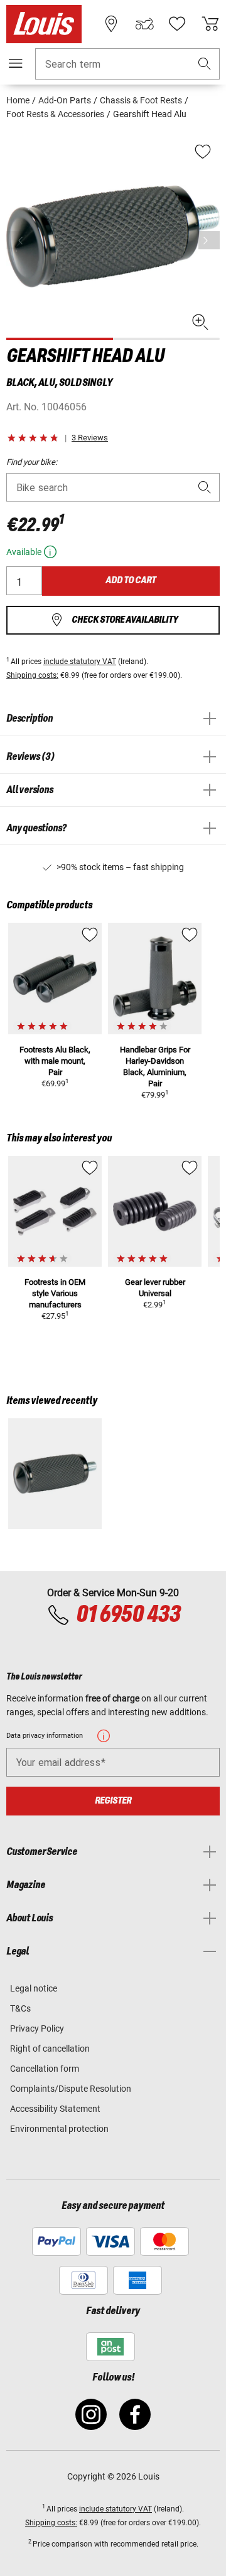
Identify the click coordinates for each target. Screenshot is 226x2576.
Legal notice (34, 1988)
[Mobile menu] (16, 63)
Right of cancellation (50, 2049)
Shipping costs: (32, 675)
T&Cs (20, 2008)
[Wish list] (177, 24)
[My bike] (144, 24)
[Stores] (111, 24)
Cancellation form (45, 2069)
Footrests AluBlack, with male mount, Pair (55, 1061)
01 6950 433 (128, 1615)
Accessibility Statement (55, 2109)
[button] (205, 64)
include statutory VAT (80, 662)
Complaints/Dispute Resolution (71, 2089)
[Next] (209, 240)
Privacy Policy (37, 2028)
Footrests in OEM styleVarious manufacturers (55, 1293)
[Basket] (210, 24)
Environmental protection (59, 2129)
